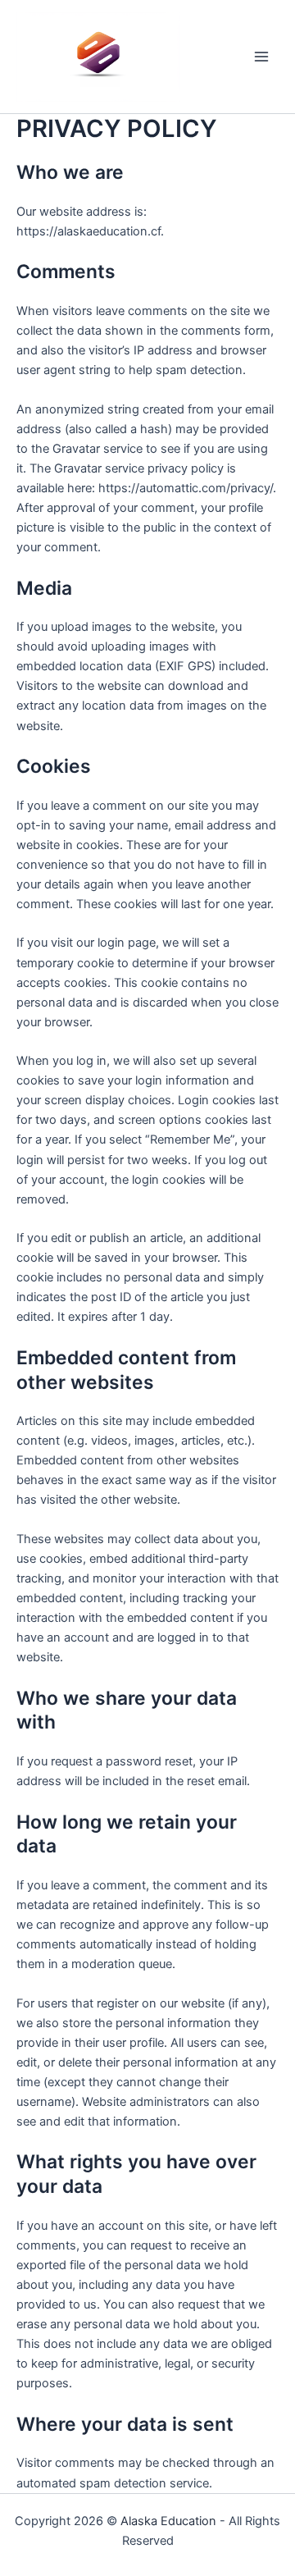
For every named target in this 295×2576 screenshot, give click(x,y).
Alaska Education (168, 2521)
